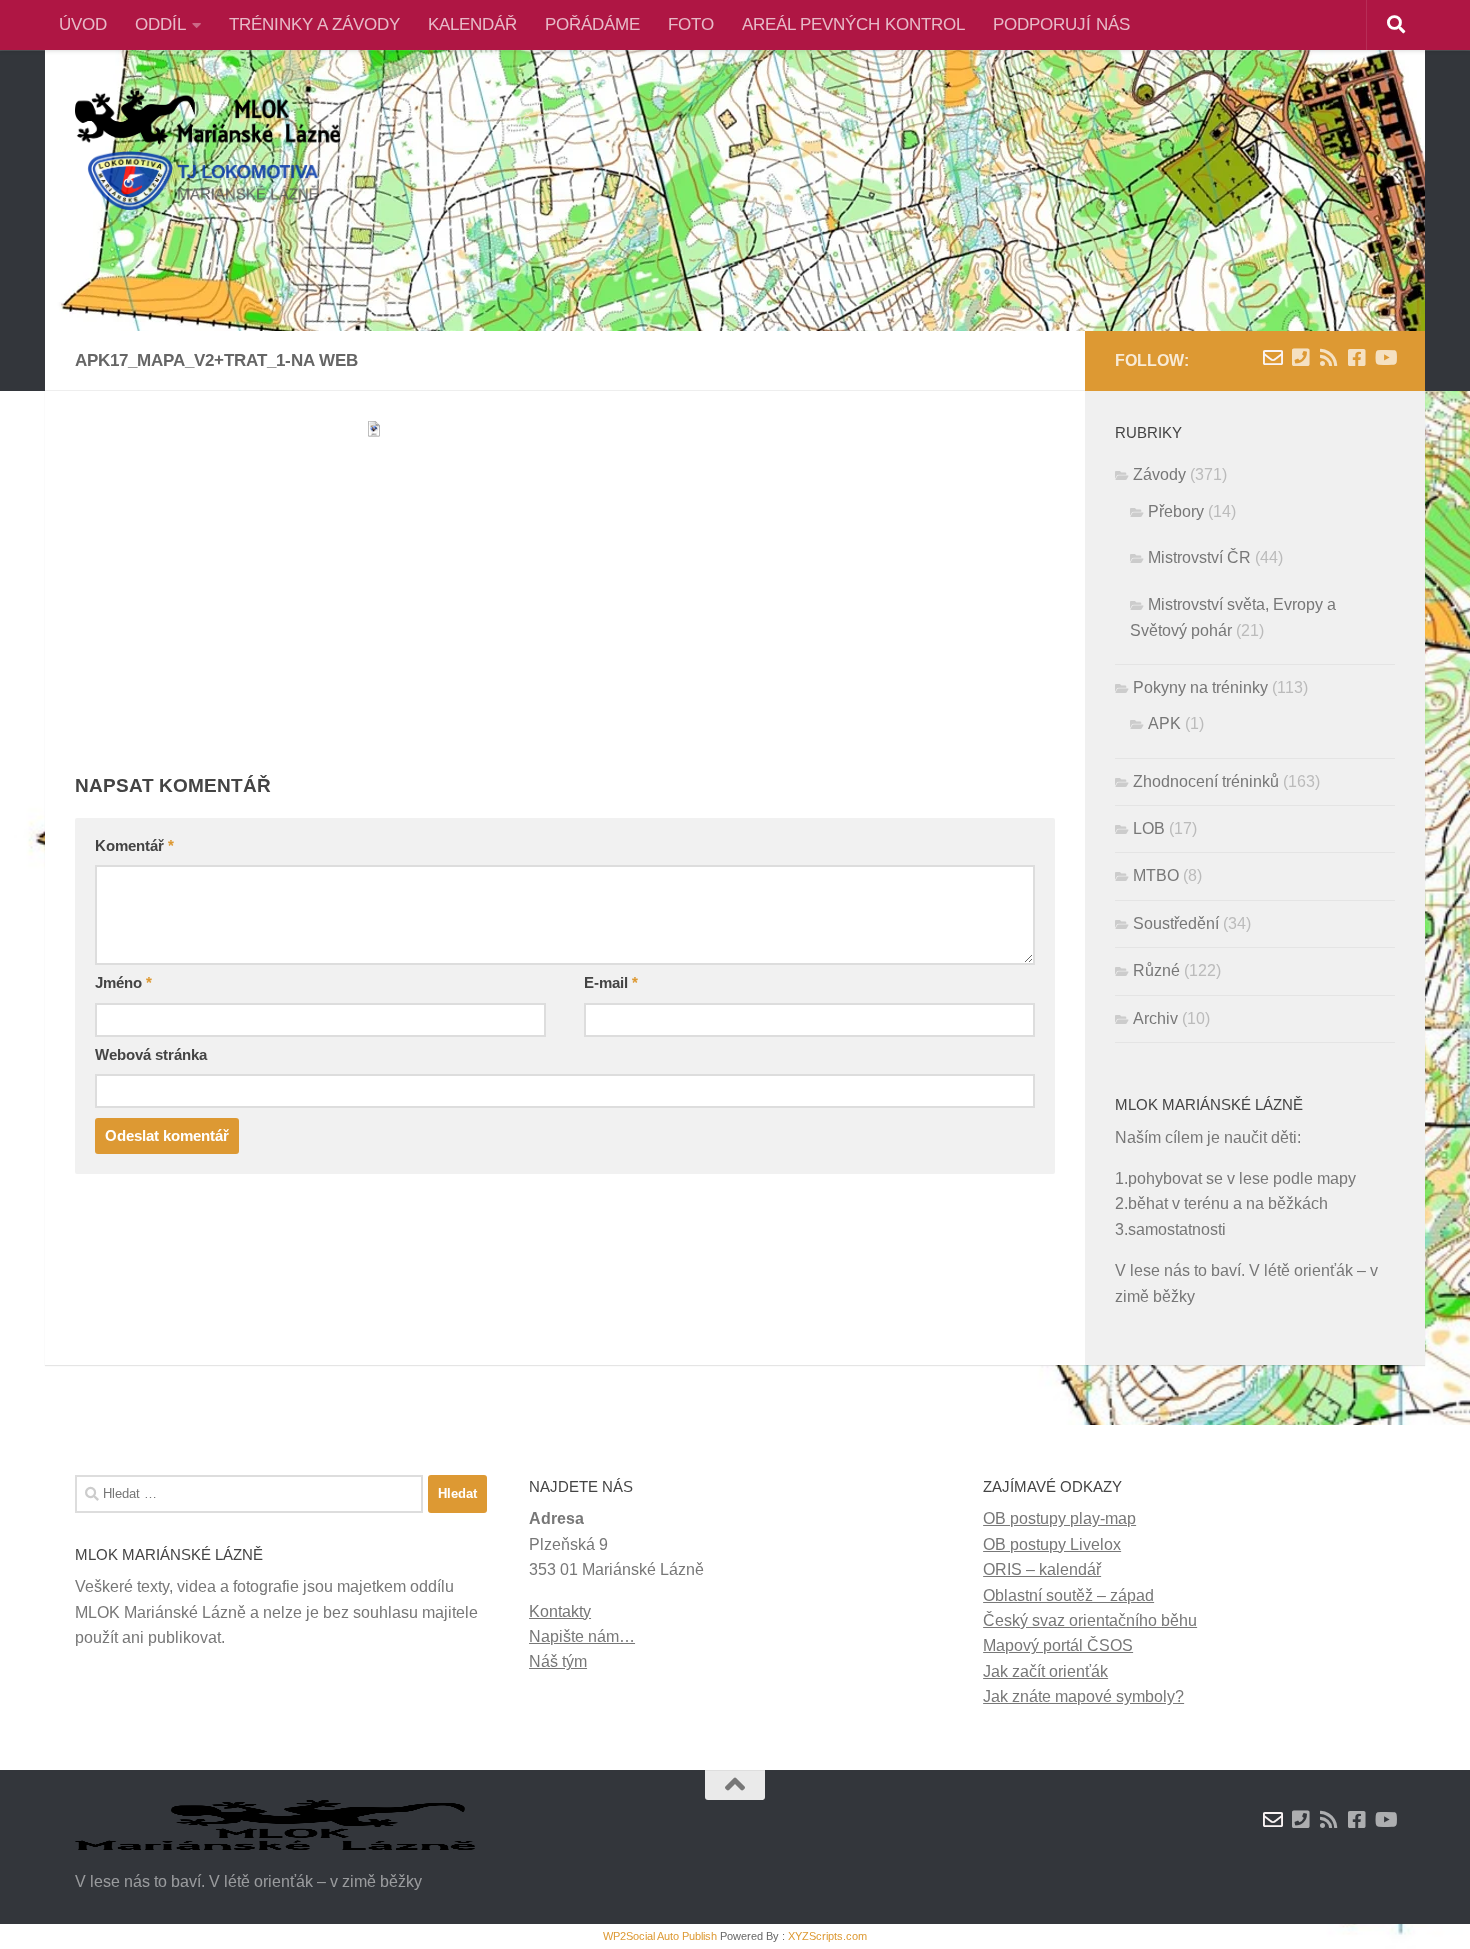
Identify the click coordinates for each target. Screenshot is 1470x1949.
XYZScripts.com (827, 1936)
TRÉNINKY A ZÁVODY (314, 24)
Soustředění (1176, 923)
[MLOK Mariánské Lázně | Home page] (207, 150)
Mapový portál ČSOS (1058, 1645)
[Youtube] (1385, 358)
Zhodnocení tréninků (1206, 781)
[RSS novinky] (1329, 358)
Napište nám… (582, 1636)
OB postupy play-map (1059, 1518)
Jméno (123, 983)
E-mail (611, 983)
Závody (1159, 474)
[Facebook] (1357, 358)
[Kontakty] (1301, 358)
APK (1164, 723)
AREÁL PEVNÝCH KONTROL (853, 24)
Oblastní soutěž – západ (1068, 1595)
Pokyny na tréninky (1200, 687)
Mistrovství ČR (1199, 557)
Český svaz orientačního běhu (1090, 1620)
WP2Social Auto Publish (660, 1936)
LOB (1149, 828)
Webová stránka (151, 1055)
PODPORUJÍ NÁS (1061, 24)
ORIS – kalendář (1042, 1569)
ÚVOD (83, 24)
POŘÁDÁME (592, 24)
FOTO (691, 24)
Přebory (1176, 511)
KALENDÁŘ (472, 24)
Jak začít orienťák (1045, 1671)
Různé (1156, 970)
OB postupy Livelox (1052, 1544)
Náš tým (558, 1661)
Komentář (134, 846)
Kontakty (560, 1611)
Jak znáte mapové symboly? (1083, 1696)
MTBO (1156, 875)
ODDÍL (160, 24)
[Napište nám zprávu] (1273, 358)
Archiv (1155, 1018)
